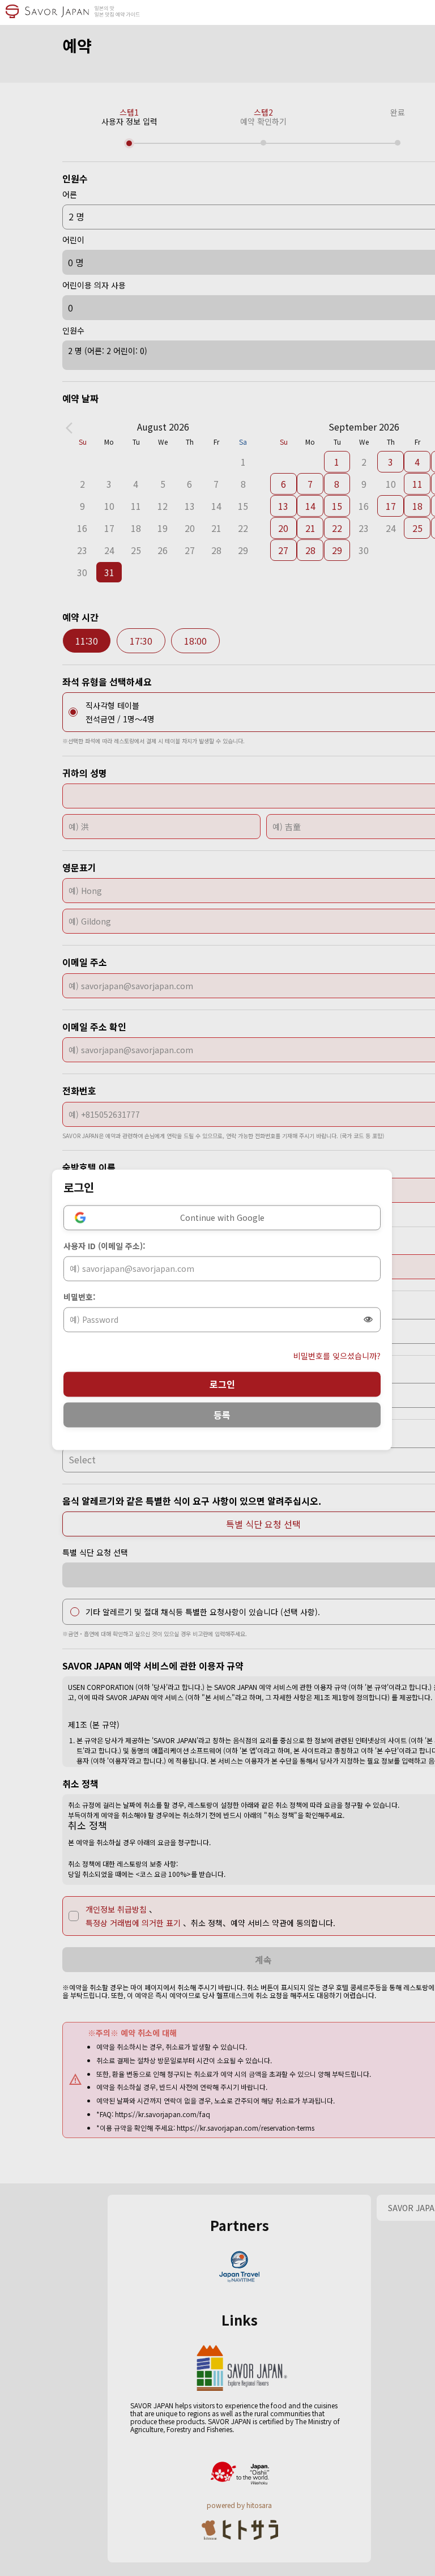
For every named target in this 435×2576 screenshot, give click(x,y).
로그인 (222, 1384)
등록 (222, 1415)
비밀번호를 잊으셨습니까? (337, 1356)
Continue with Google (222, 1217)
